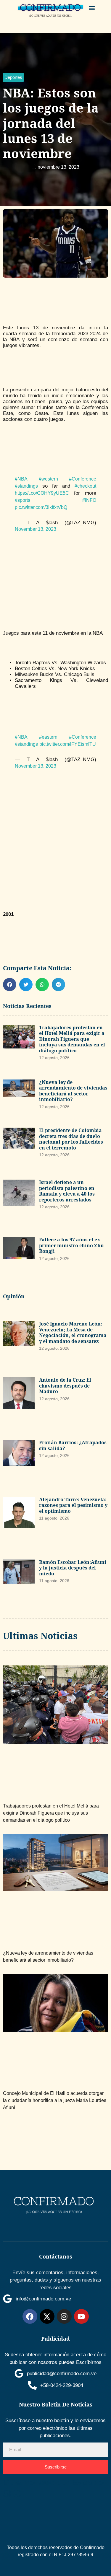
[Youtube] (81, 2316)
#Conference (83, 479)
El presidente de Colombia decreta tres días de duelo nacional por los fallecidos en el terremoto (71, 1139)
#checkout (85, 486)
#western (48, 479)
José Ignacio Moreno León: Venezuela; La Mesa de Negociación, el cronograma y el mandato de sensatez (73, 1332)
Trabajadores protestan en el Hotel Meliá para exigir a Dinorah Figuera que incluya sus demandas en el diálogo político (72, 1039)
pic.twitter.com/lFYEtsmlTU (68, 744)
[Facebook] (30, 2316)
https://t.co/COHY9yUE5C (42, 493)
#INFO (89, 500)
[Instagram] (64, 2316)
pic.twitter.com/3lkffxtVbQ (41, 507)
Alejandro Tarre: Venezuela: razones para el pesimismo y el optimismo (73, 1505)
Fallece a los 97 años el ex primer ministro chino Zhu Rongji (71, 1245)
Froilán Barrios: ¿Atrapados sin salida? (73, 1445)
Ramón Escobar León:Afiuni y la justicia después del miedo (73, 1568)
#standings (26, 486)
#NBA (21, 479)
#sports (22, 500)
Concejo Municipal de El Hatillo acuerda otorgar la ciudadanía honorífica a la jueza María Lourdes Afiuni (55, 2100)
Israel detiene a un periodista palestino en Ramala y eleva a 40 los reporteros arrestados (67, 1191)
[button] (92, 8)
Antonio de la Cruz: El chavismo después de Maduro (65, 1386)
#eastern (48, 737)
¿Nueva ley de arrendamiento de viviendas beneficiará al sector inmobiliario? (73, 1091)
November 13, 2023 (36, 529)
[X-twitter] (47, 2316)
